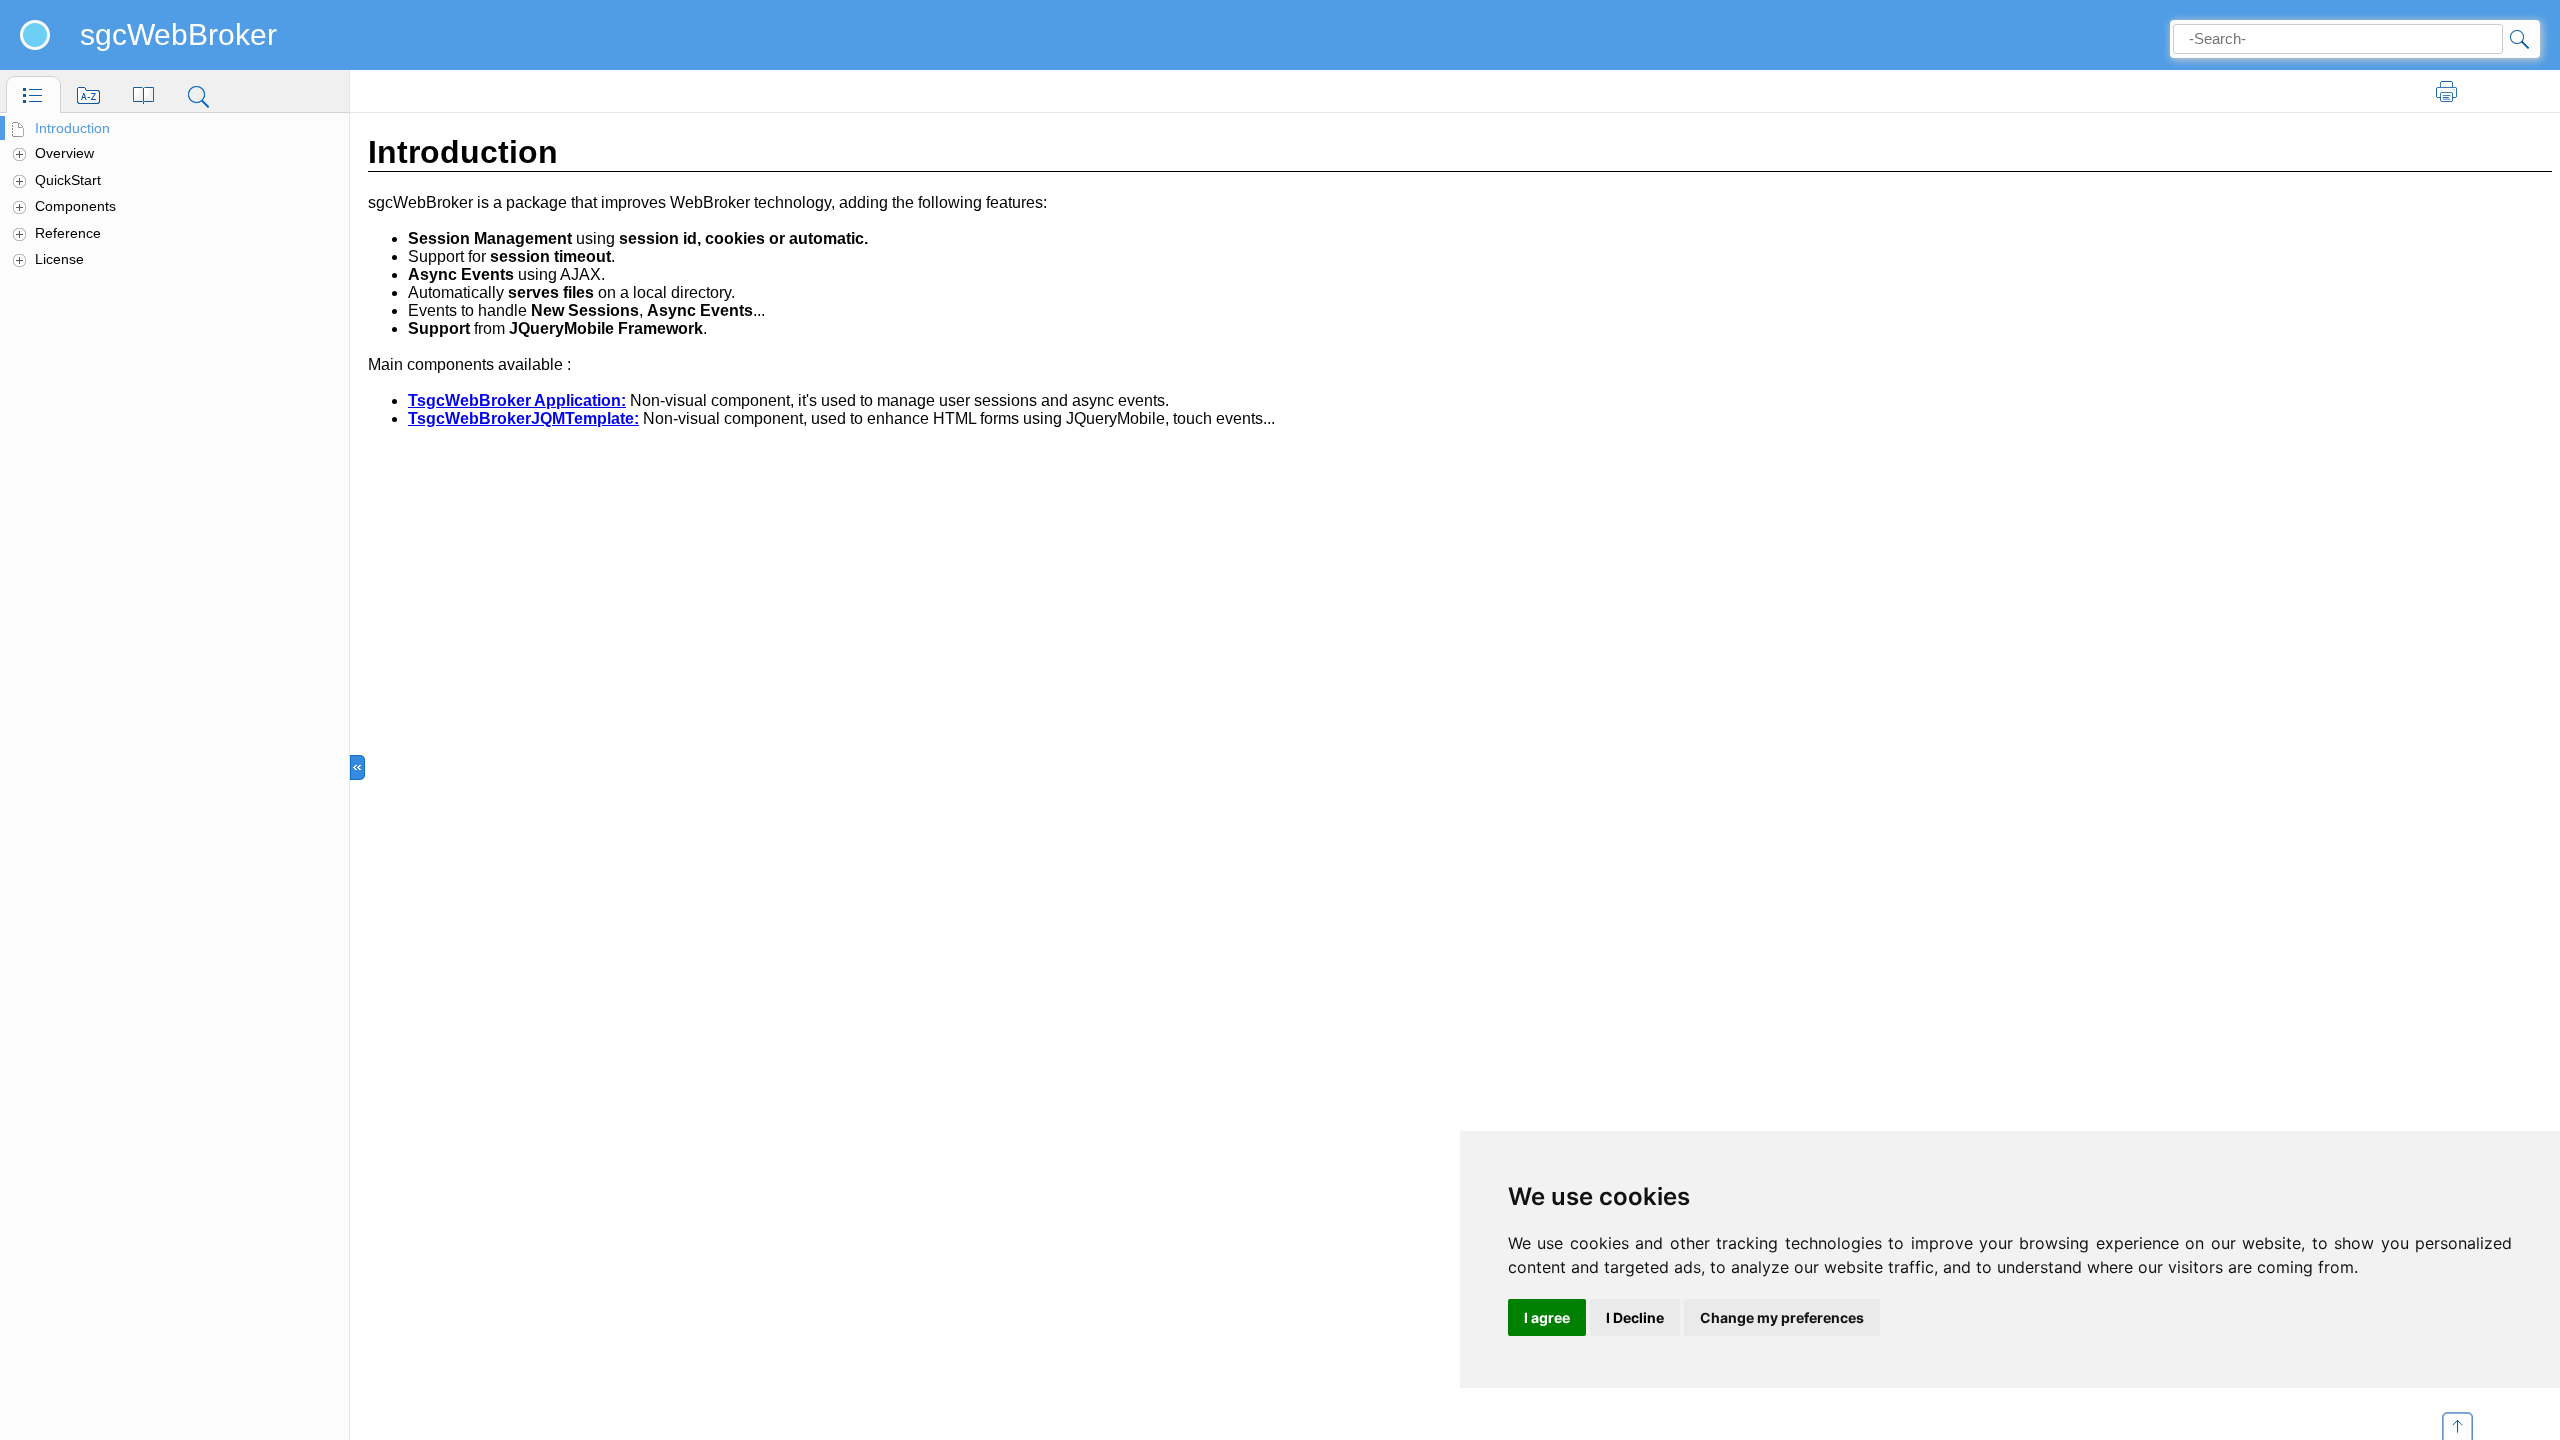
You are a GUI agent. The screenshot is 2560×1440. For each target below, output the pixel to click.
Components (75, 206)
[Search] (198, 94)
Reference (68, 233)
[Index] (88, 94)
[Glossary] (143, 94)
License (59, 259)
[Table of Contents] (33, 94)
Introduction (72, 128)
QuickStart (68, 180)
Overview (64, 153)
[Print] (2447, 92)
